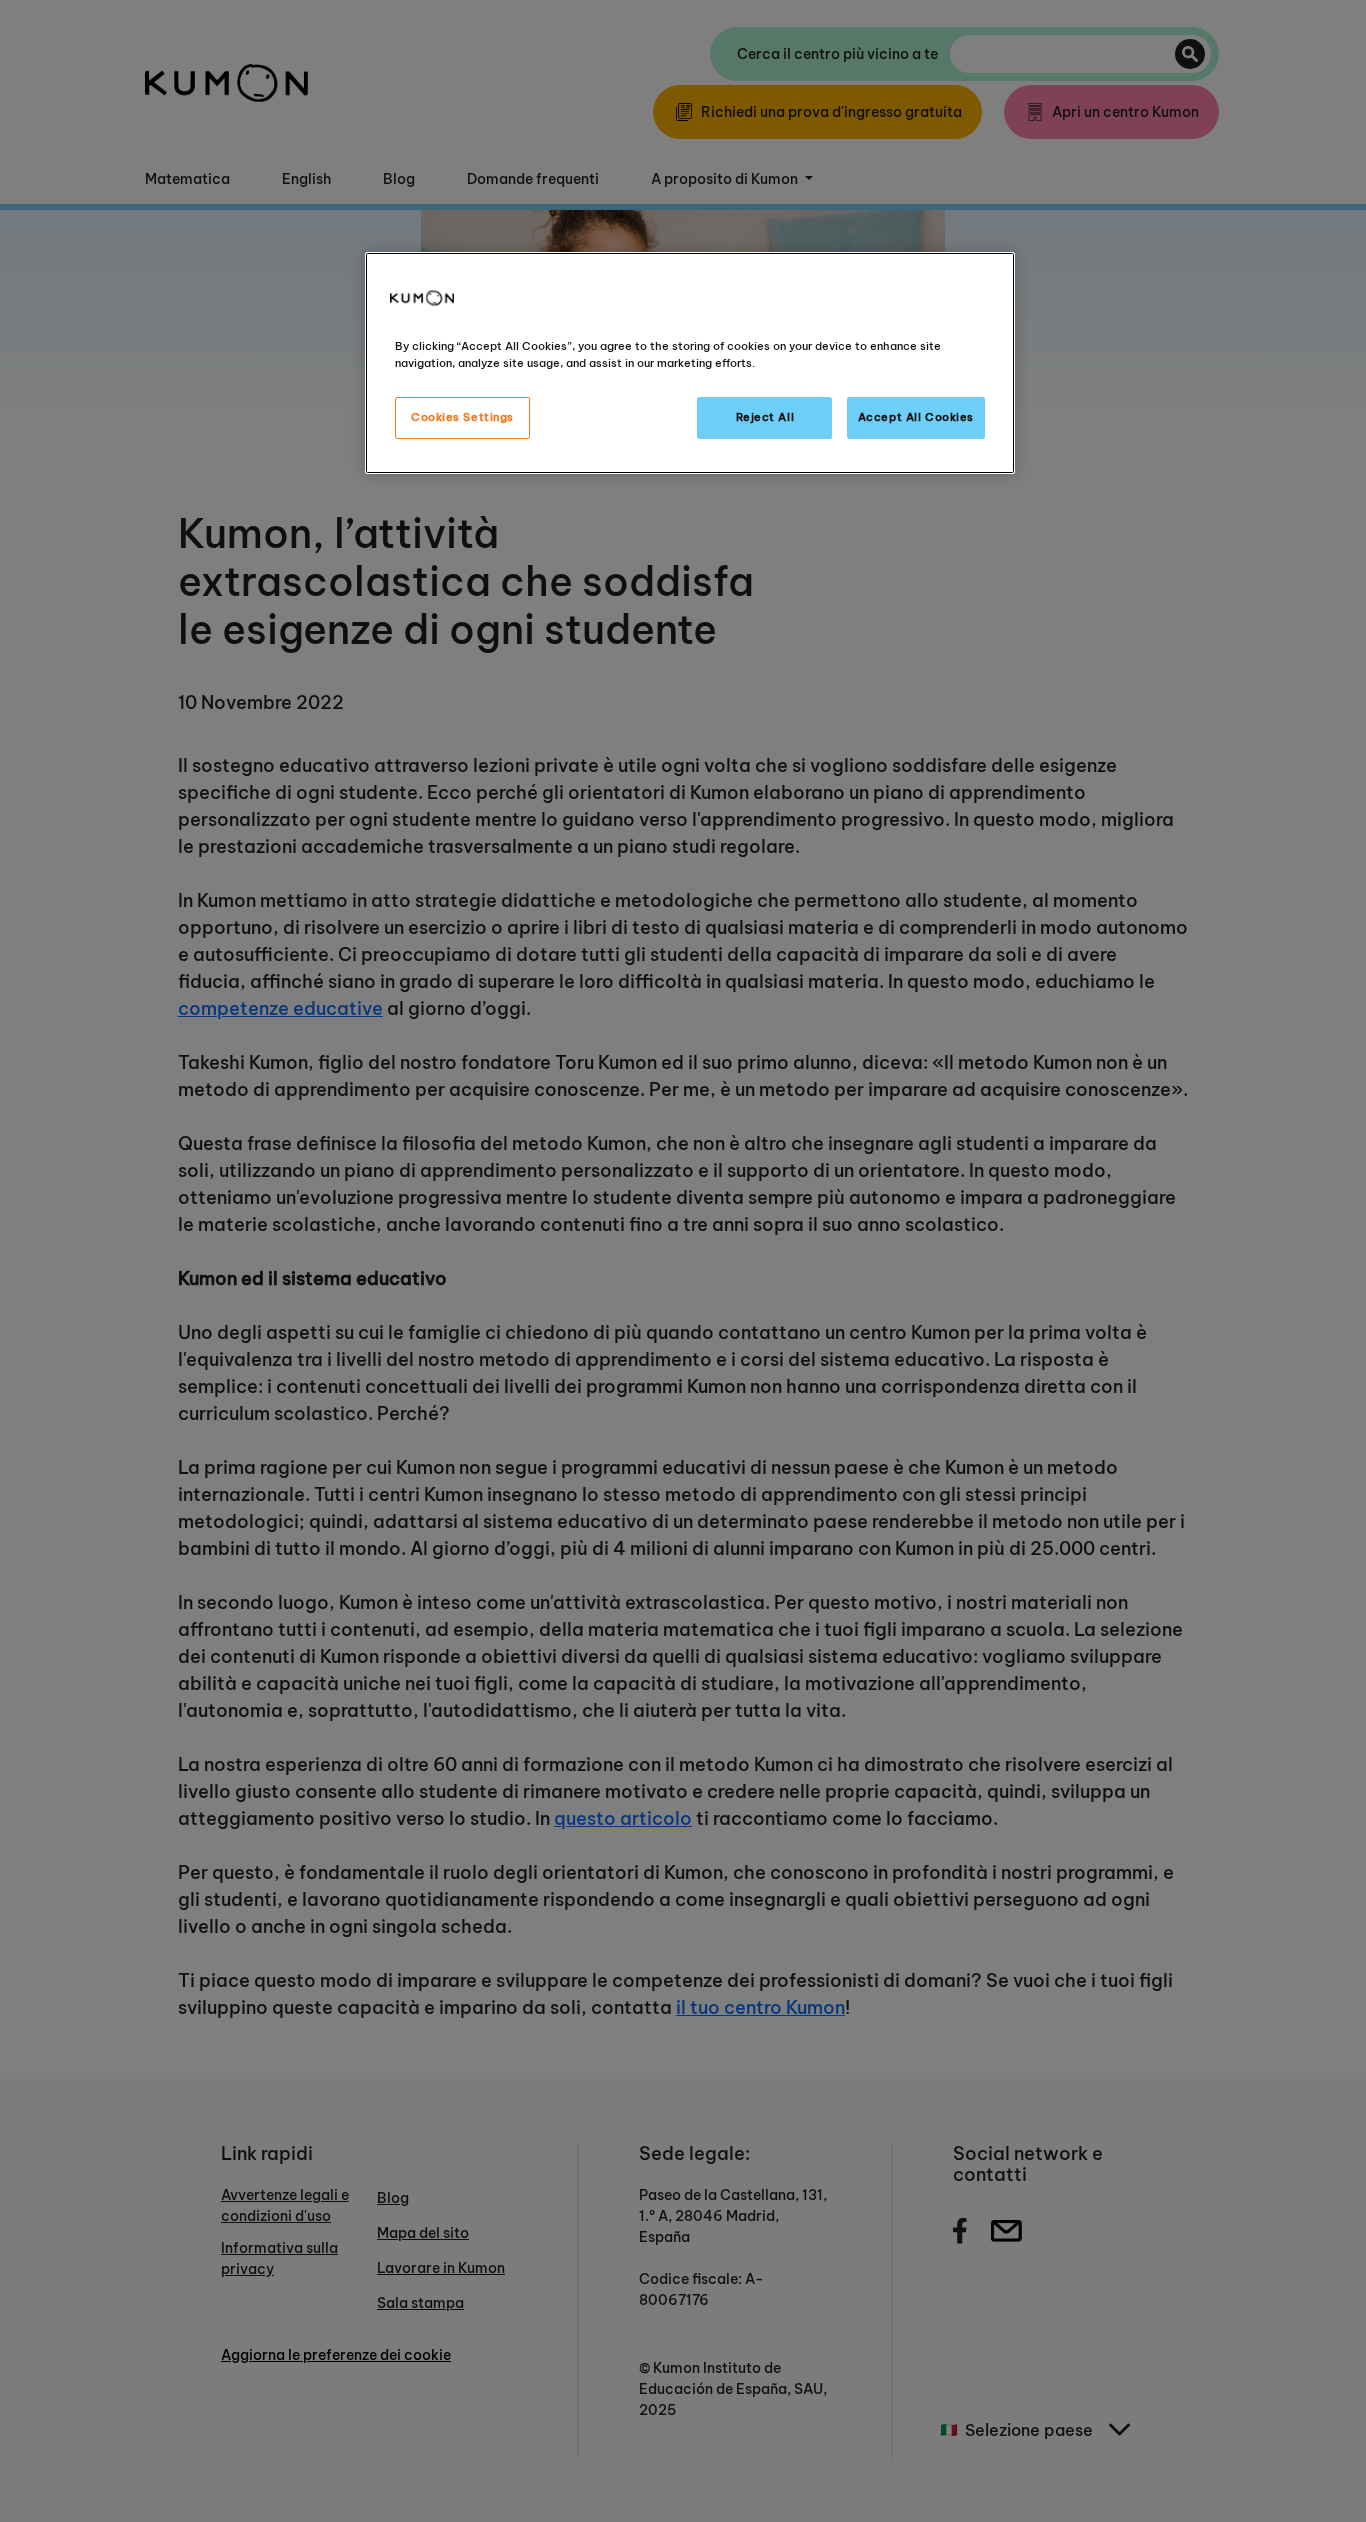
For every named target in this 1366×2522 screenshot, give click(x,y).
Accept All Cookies (916, 417)
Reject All (765, 417)
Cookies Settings (462, 417)
